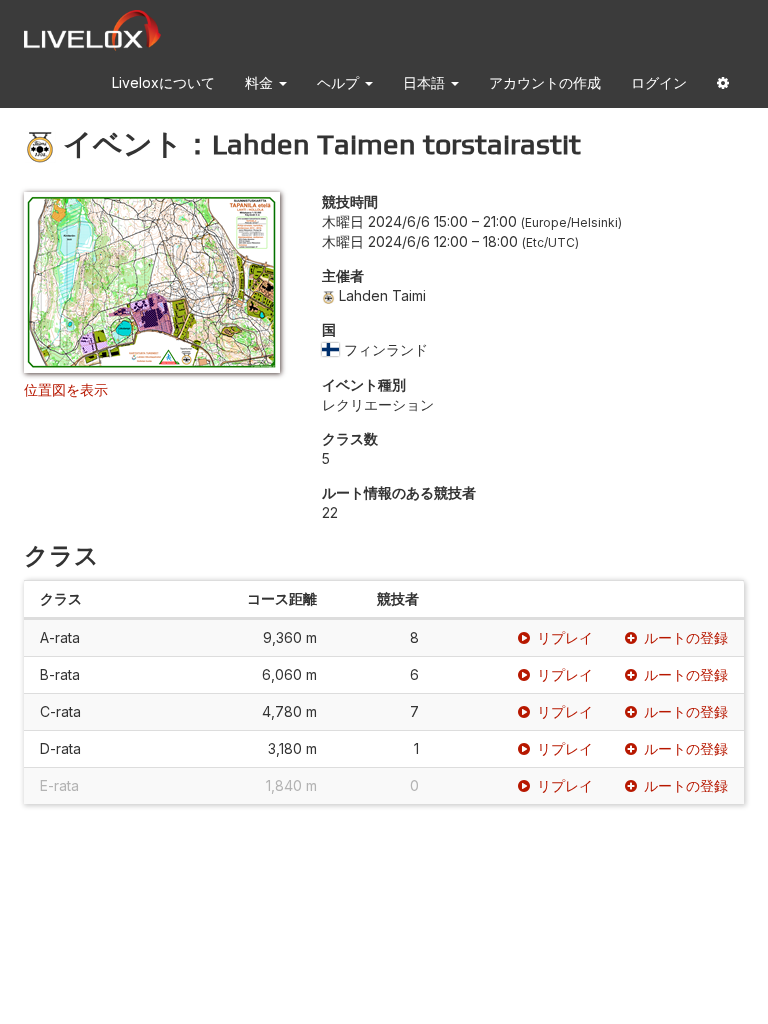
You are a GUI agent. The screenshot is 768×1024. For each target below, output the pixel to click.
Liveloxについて (163, 82)
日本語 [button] (426, 82)
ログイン (659, 82)
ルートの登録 (686, 637)
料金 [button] (261, 82)
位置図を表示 (66, 389)
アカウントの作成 (545, 82)
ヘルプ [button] (340, 82)
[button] (723, 86)
